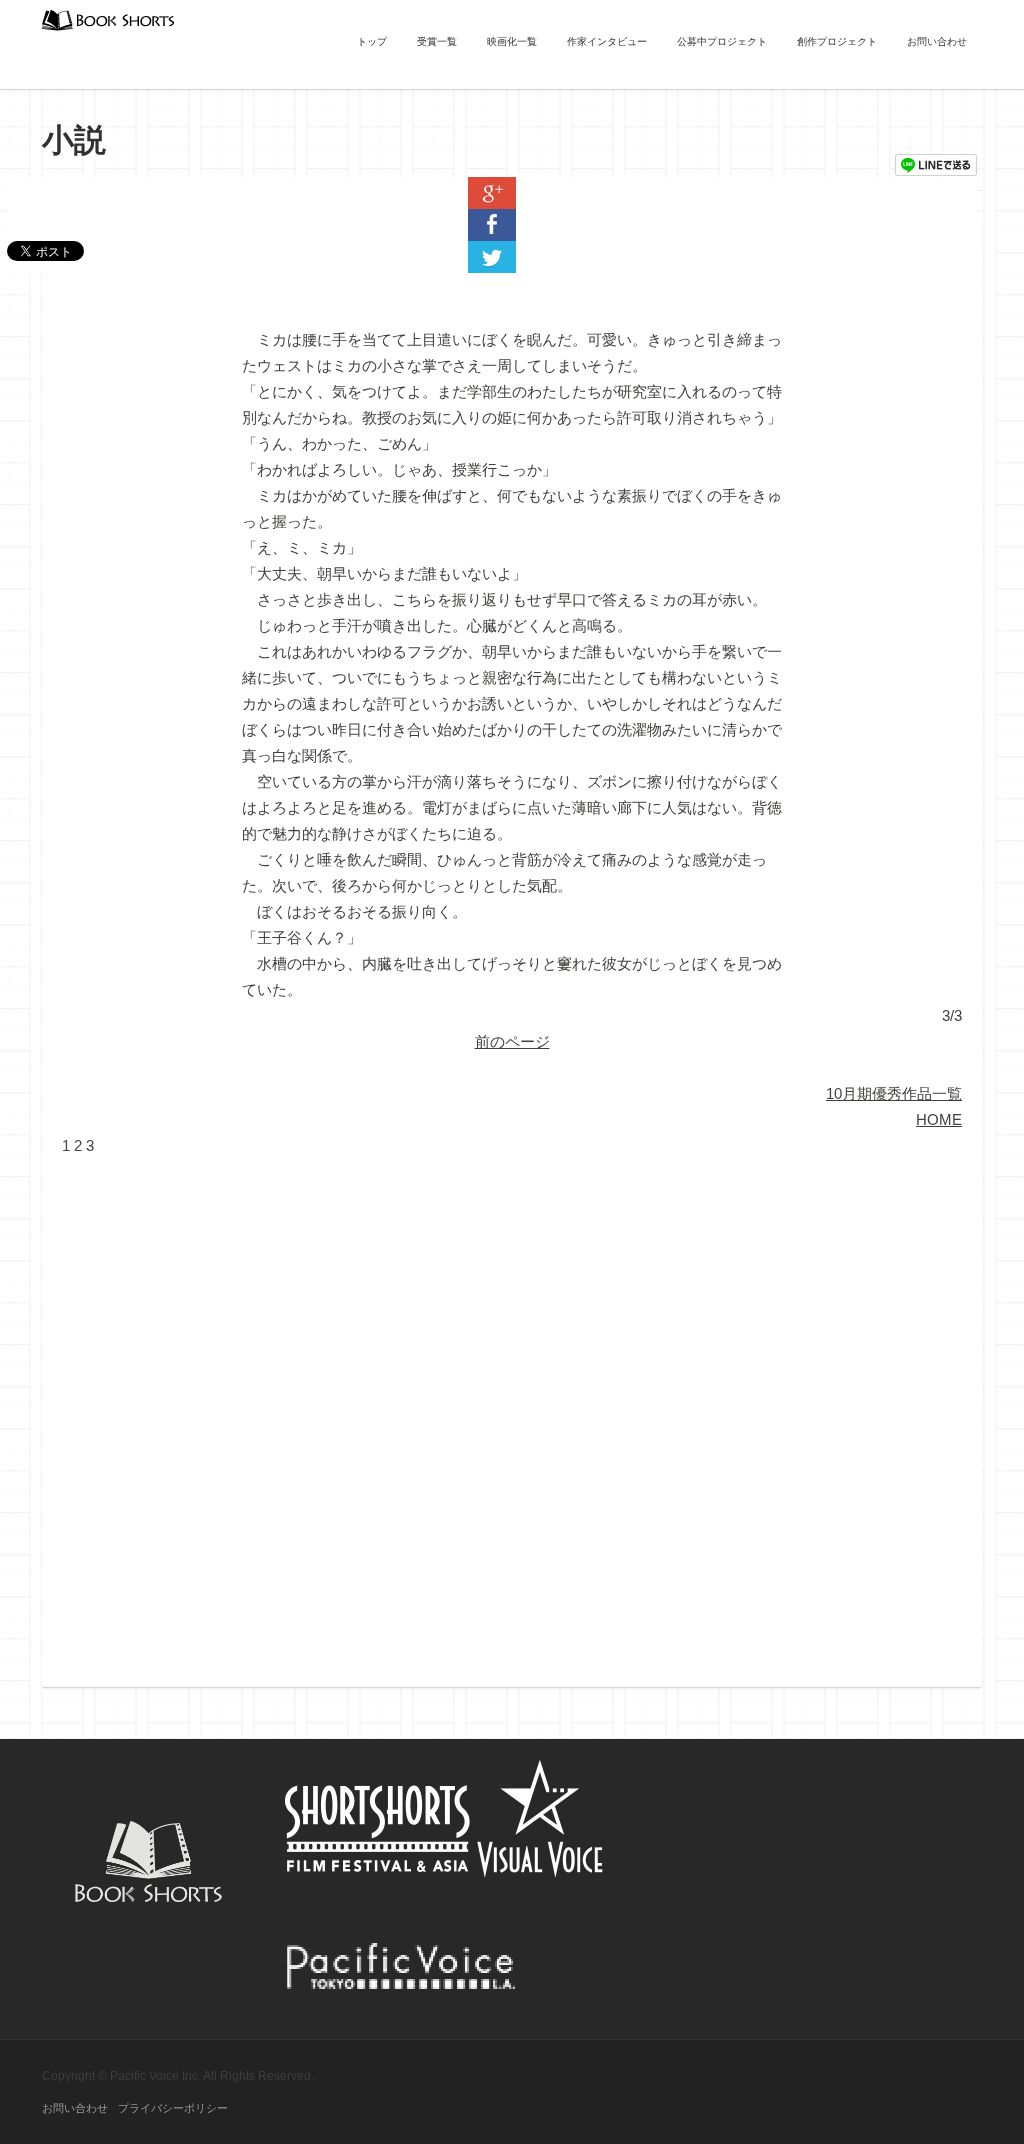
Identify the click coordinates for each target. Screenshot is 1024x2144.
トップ (372, 41)
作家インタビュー (607, 41)
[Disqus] (512, 1409)
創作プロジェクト (837, 41)
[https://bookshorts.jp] (108, 18)
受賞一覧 (437, 41)
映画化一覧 (512, 41)
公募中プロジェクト (722, 41)
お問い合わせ (937, 41)
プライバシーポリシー (173, 2108)
